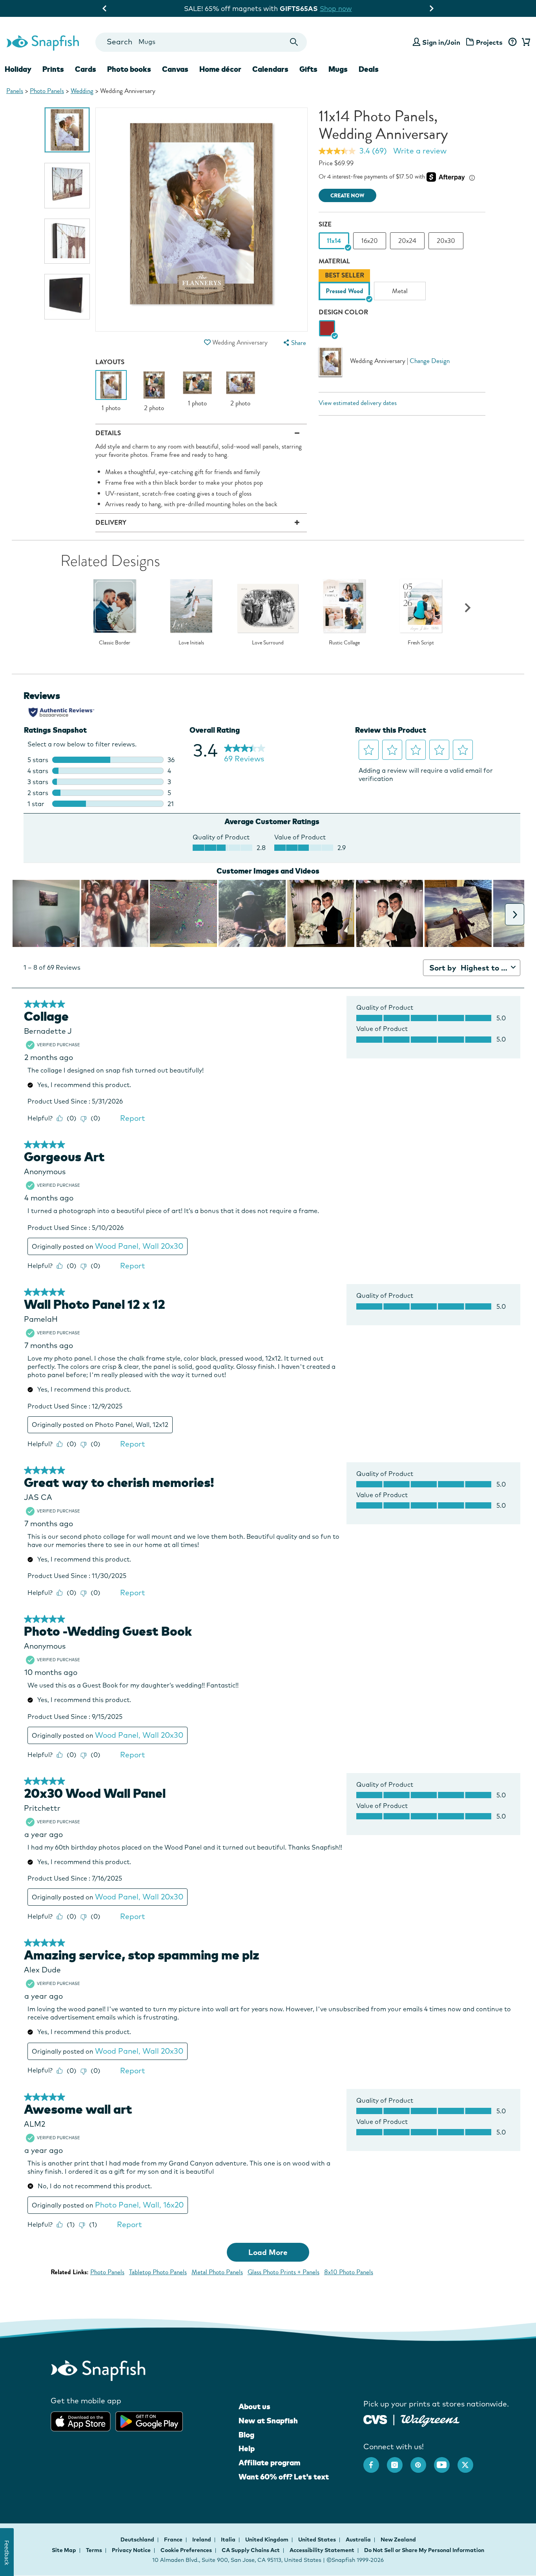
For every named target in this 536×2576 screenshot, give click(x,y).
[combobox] (201, 42)
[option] (67, 130)
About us (254, 2406)
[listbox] (402, 286)
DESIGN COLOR (343, 312)
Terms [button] (94, 2550)
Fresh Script (421, 643)
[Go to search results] (294, 42)
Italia (229, 2540)
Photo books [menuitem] (129, 69)
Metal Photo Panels (217, 2272)
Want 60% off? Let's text (284, 2477)
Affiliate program (269, 2463)
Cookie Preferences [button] (186, 2550)
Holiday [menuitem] (18, 69)
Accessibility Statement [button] (322, 2550)
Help (247, 2448)
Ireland (202, 2540)
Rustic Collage (344, 643)
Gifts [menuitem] (308, 69)
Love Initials (191, 643)
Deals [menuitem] (369, 69)
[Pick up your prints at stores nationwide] (375, 2418)
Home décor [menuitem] (220, 69)
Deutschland (138, 2540)
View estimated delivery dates (358, 403)
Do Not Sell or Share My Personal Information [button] (424, 2550)
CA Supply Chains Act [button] (251, 2550)
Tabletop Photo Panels (158, 2272)
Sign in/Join (441, 42)
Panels (15, 91)
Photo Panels (47, 91)
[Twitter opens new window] (469, 2461)
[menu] (294, 343)
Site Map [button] (64, 2550)
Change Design (430, 360)
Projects (489, 42)
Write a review (420, 151)
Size (325, 224)
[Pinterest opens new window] (422, 2461)
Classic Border (115, 643)
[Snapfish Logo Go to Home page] (42, 42)
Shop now (332, 8)
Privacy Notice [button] (131, 2550)
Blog (246, 2435)
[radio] (327, 329)
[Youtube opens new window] (446, 2461)
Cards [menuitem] (86, 69)
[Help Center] (512, 42)
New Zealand (398, 2540)
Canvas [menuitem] (175, 69)
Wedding (82, 91)
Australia (359, 2540)
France (174, 2540)
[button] (208, 342)
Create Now (347, 196)
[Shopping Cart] (525, 42)
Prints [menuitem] (53, 69)
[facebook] (375, 2461)
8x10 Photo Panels (349, 2272)
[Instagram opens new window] (399, 2461)
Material (334, 261)
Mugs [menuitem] (338, 69)
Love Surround (268, 643)
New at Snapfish (268, 2421)
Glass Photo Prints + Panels (283, 2272)
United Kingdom (267, 2540)
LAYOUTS (110, 362)
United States (318, 2540)
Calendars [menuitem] (270, 69)
